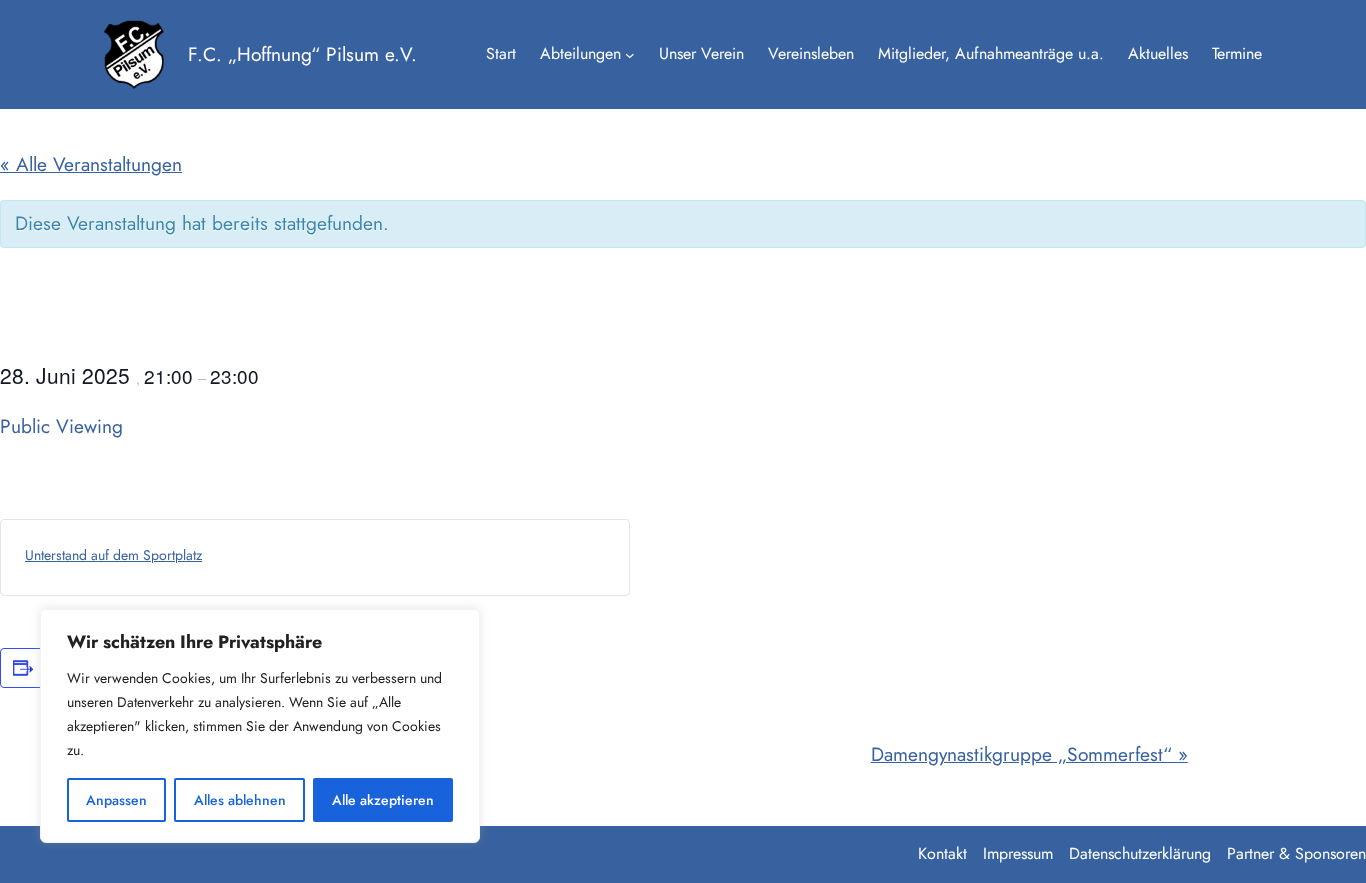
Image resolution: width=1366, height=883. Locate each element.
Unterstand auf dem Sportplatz (113, 555)
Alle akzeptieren (383, 800)
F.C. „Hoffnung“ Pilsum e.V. (302, 54)
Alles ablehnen (240, 800)
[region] (260, 726)
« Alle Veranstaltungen (91, 164)
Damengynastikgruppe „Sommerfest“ (1029, 754)
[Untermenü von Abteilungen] (630, 55)
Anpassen (116, 800)
